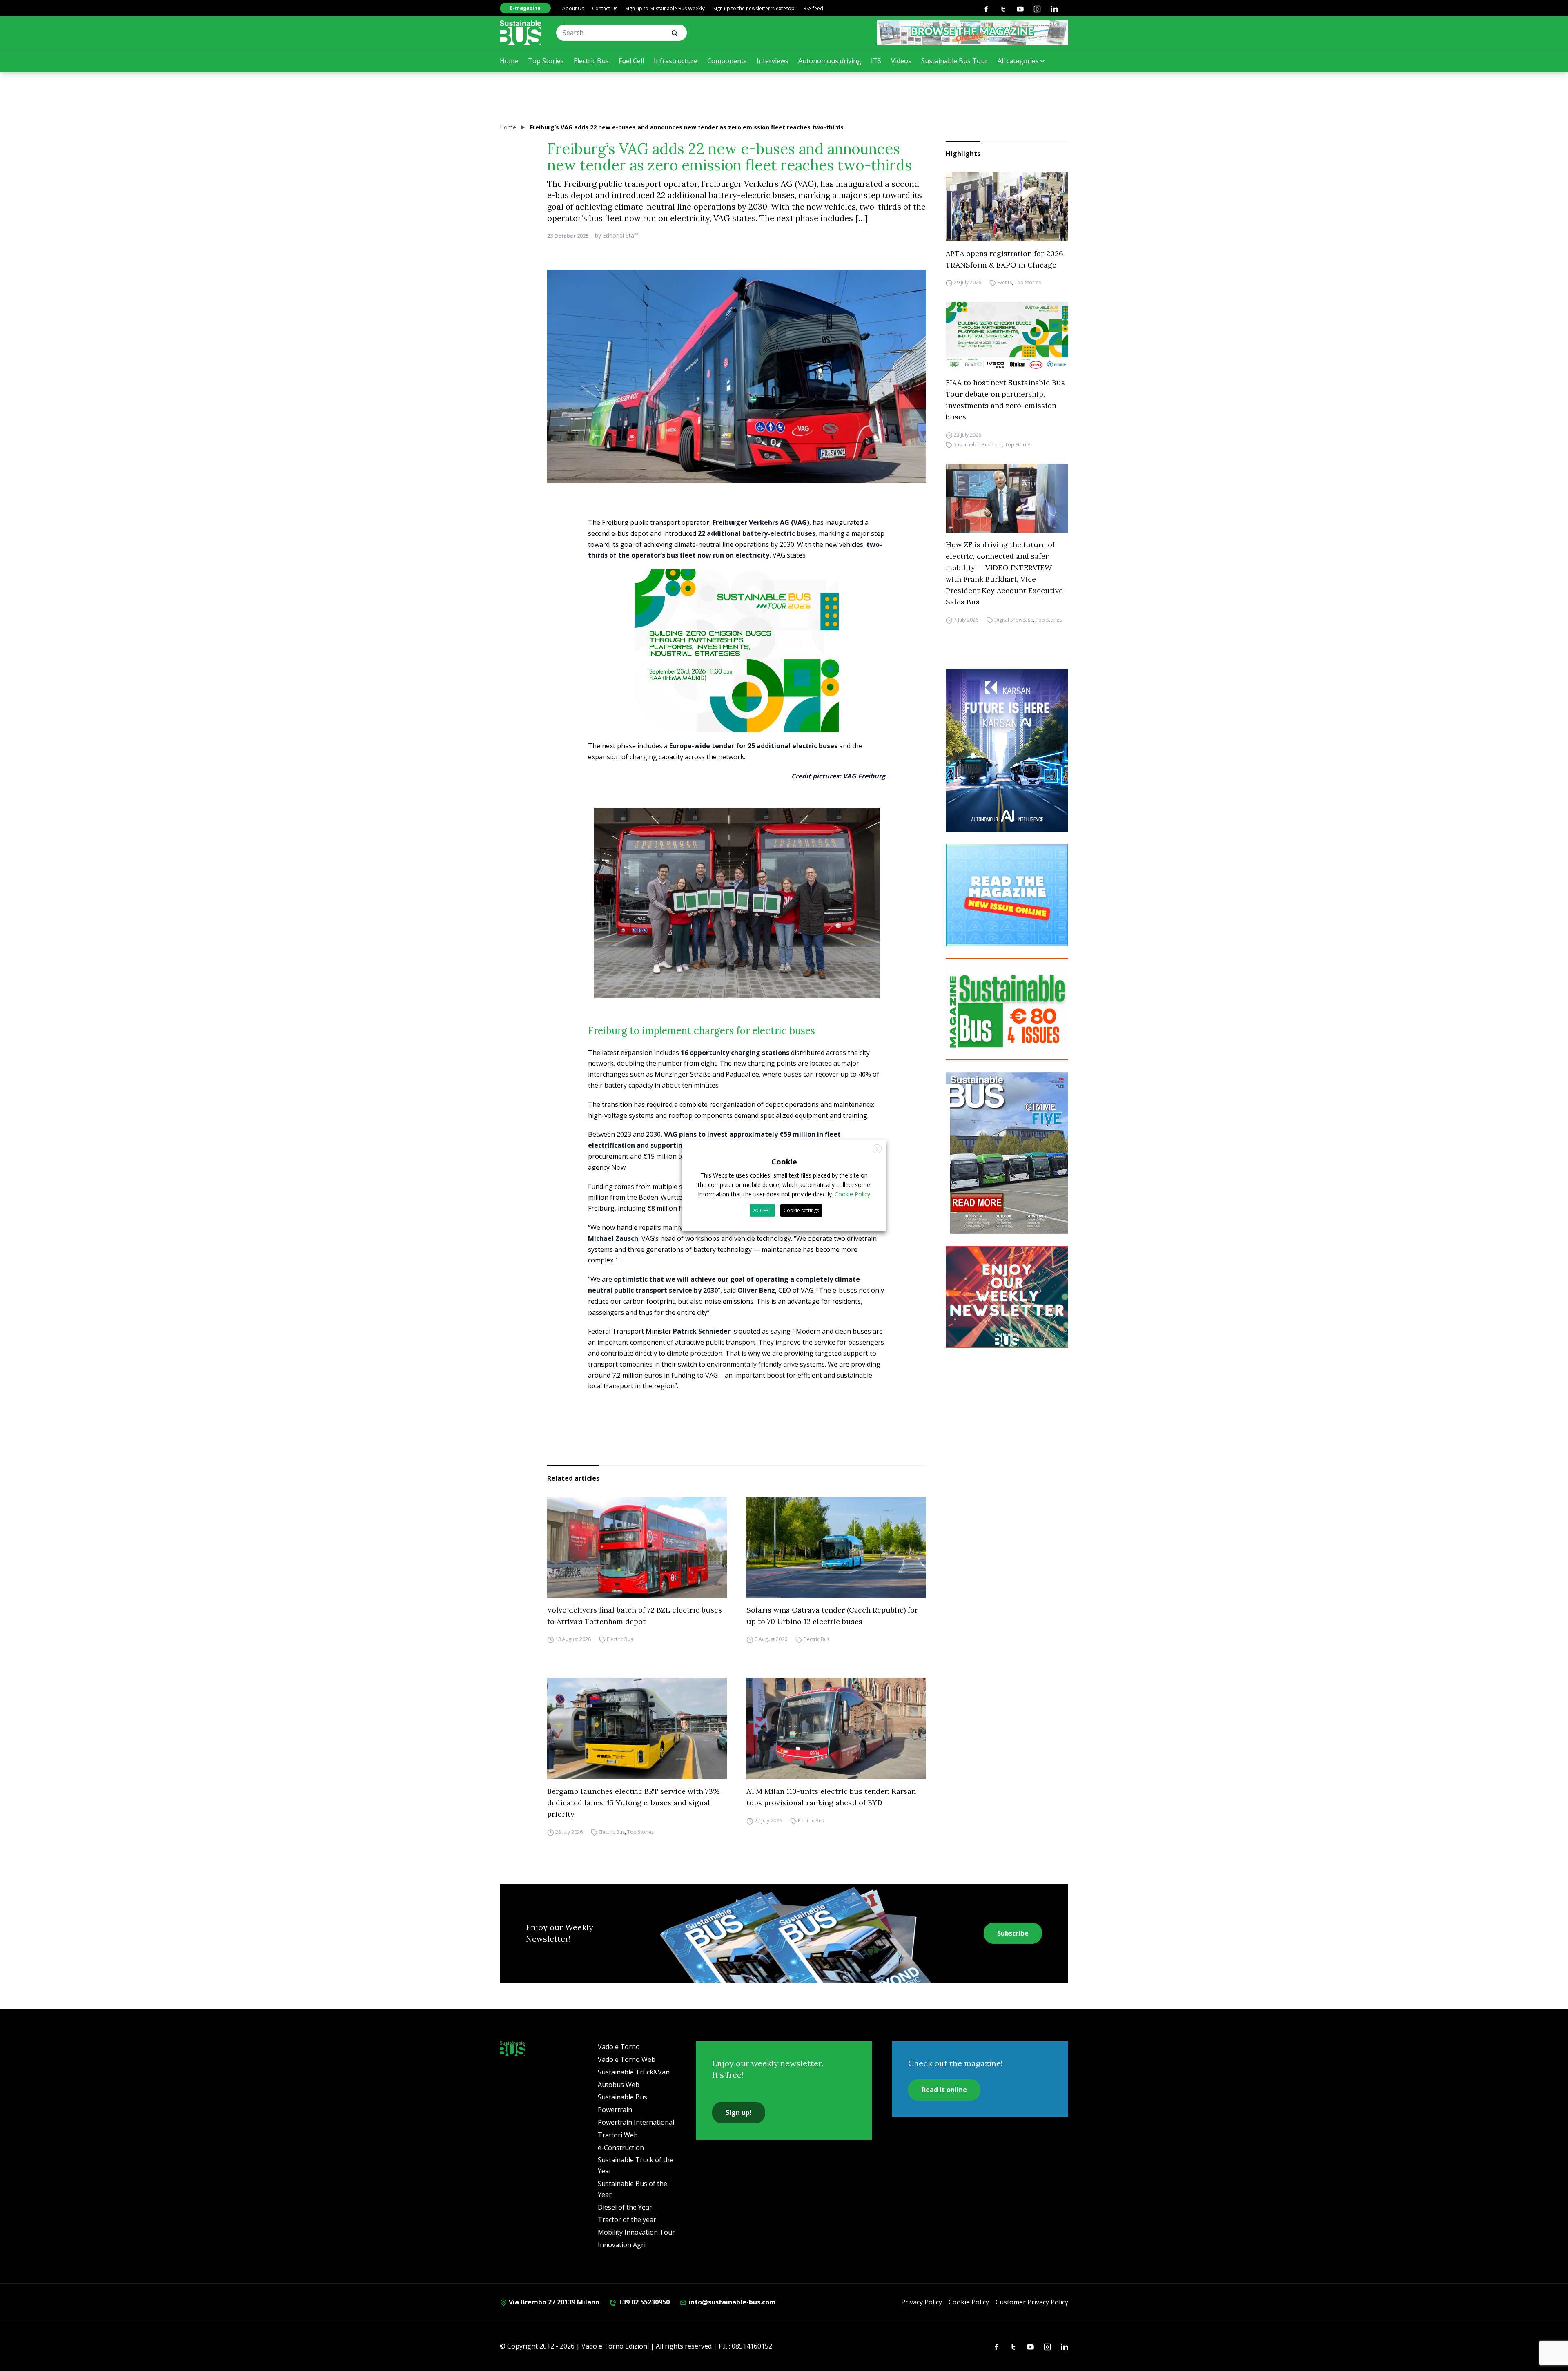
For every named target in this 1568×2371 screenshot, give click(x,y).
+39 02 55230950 (643, 2302)
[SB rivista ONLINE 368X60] (973, 33)
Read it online (944, 2090)
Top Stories (546, 61)
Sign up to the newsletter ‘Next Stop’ (754, 8)
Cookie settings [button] (801, 1210)
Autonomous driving (830, 61)
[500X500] (737, 667)
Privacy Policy (922, 2302)
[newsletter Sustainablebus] (1007, 1297)
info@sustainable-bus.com (731, 2302)
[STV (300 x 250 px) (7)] (1007, 895)
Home (509, 61)
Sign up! (739, 2112)
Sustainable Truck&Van (634, 2072)
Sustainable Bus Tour (954, 61)
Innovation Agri (622, 2245)
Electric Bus (591, 61)
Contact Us (605, 8)
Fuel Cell (631, 61)
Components (727, 61)
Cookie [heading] (784, 1161)
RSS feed (813, 8)
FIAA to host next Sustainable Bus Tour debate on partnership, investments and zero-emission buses (1005, 400)
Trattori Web (618, 2135)
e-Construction (621, 2148)
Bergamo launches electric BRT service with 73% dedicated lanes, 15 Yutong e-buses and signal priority (633, 1803)
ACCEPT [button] (762, 1210)
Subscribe (1013, 1933)
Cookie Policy (969, 2302)
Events (1004, 283)
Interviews (773, 61)
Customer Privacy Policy (1032, 2302)
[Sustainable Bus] (521, 33)
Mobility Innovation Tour (636, 2232)
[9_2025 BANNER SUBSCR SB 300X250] (1007, 1009)
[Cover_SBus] (1007, 1153)
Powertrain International (636, 2122)
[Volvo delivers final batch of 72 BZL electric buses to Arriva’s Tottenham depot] (637, 1548)
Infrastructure (676, 61)
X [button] (877, 1149)
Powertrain (615, 2110)
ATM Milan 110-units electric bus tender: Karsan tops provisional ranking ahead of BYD (831, 1797)
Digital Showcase (1014, 620)
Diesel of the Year (625, 2207)
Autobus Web (619, 2085)
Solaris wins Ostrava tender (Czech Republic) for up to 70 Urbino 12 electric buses (832, 1616)
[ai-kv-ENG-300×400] (1007, 751)
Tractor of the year (627, 2219)
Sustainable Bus (623, 2097)
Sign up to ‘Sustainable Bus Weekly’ (665, 8)
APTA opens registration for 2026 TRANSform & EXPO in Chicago (1004, 259)
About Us (573, 8)
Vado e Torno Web (627, 2059)
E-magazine (525, 8)
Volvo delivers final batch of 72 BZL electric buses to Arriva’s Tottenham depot (635, 1616)
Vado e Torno (619, 2047)
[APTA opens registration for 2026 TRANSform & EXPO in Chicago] (1007, 207)
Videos (901, 61)
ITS (876, 61)
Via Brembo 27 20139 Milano (553, 2302)
